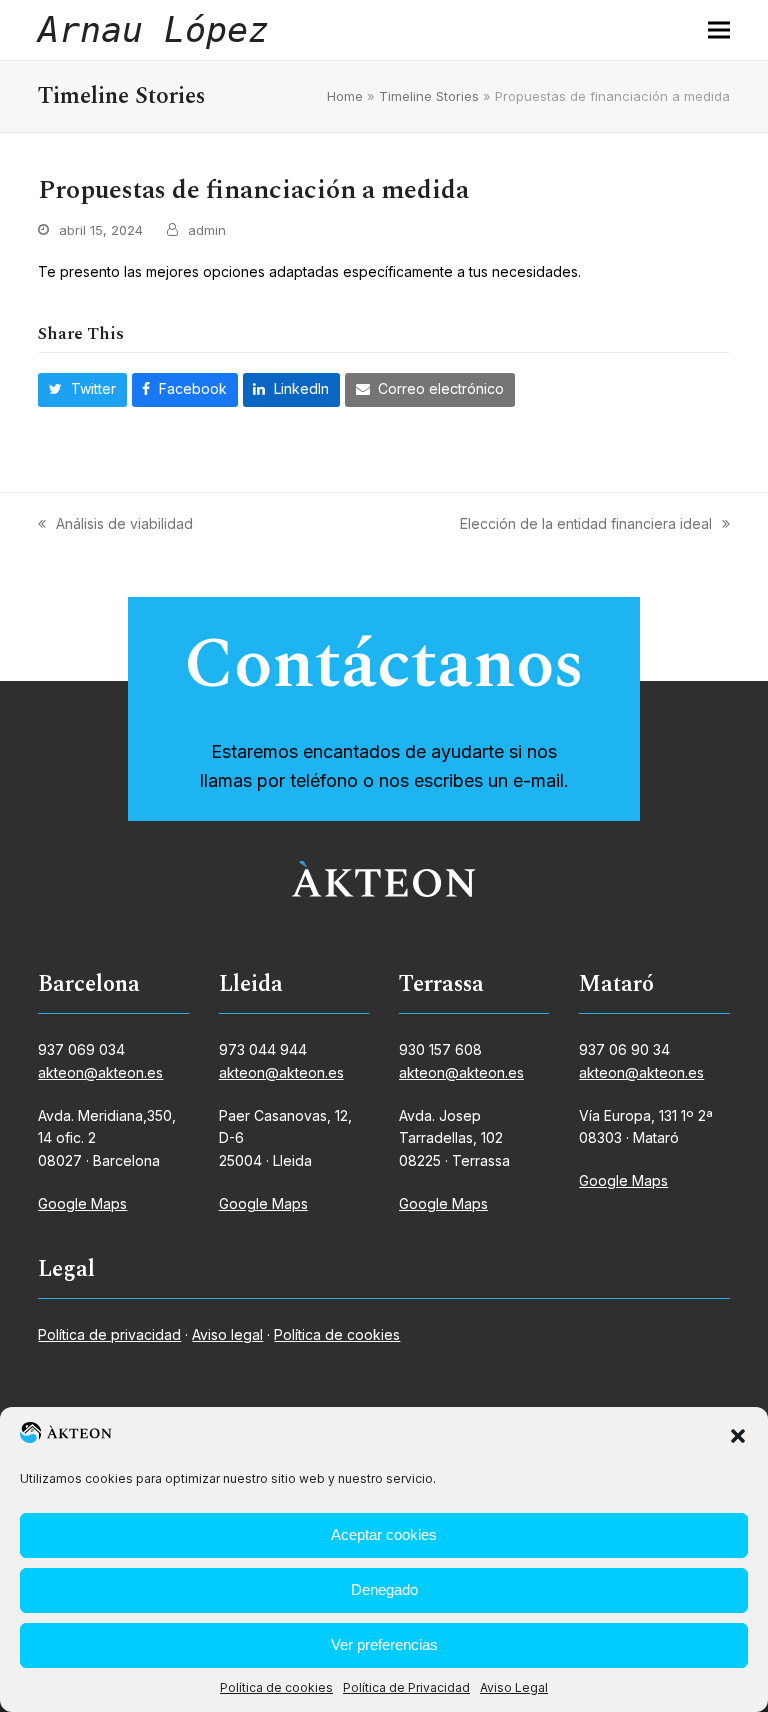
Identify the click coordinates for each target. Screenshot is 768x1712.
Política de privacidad (109, 1334)
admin (207, 230)
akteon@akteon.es (100, 1072)
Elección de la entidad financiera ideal (586, 525)
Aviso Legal (514, 1687)
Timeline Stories (429, 96)
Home (345, 96)
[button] (738, 1436)
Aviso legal (227, 1334)
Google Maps (82, 1203)
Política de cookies (276, 1687)
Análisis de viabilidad (115, 525)
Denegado (384, 1589)
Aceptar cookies (384, 1534)
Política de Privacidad (406, 1687)
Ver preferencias (384, 1644)
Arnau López (153, 30)
